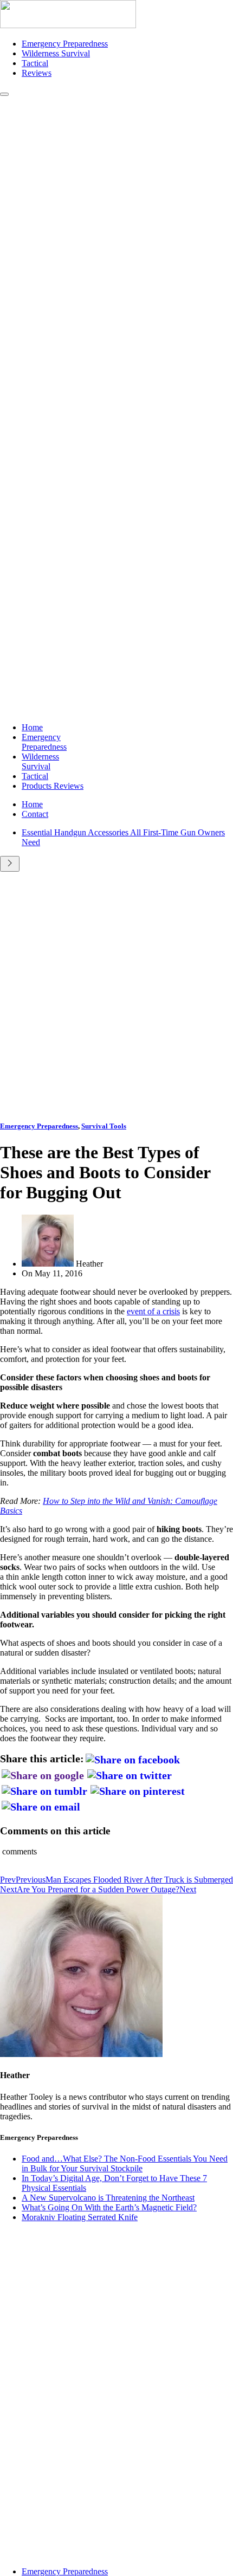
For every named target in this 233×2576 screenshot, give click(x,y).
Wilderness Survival (56, 53)
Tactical (35, 63)
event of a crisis (153, 1311)
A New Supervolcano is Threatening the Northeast (108, 2198)
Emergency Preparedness (65, 44)
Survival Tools (104, 1126)
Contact (35, 814)
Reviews (37, 73)
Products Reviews (53, 786)
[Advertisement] (116, 994)
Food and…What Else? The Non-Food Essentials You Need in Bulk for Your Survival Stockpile (125, 2163)
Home (32, 727)
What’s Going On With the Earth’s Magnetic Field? (109, 2207)
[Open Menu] (4, 94)
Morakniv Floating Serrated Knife (80, 2217)
